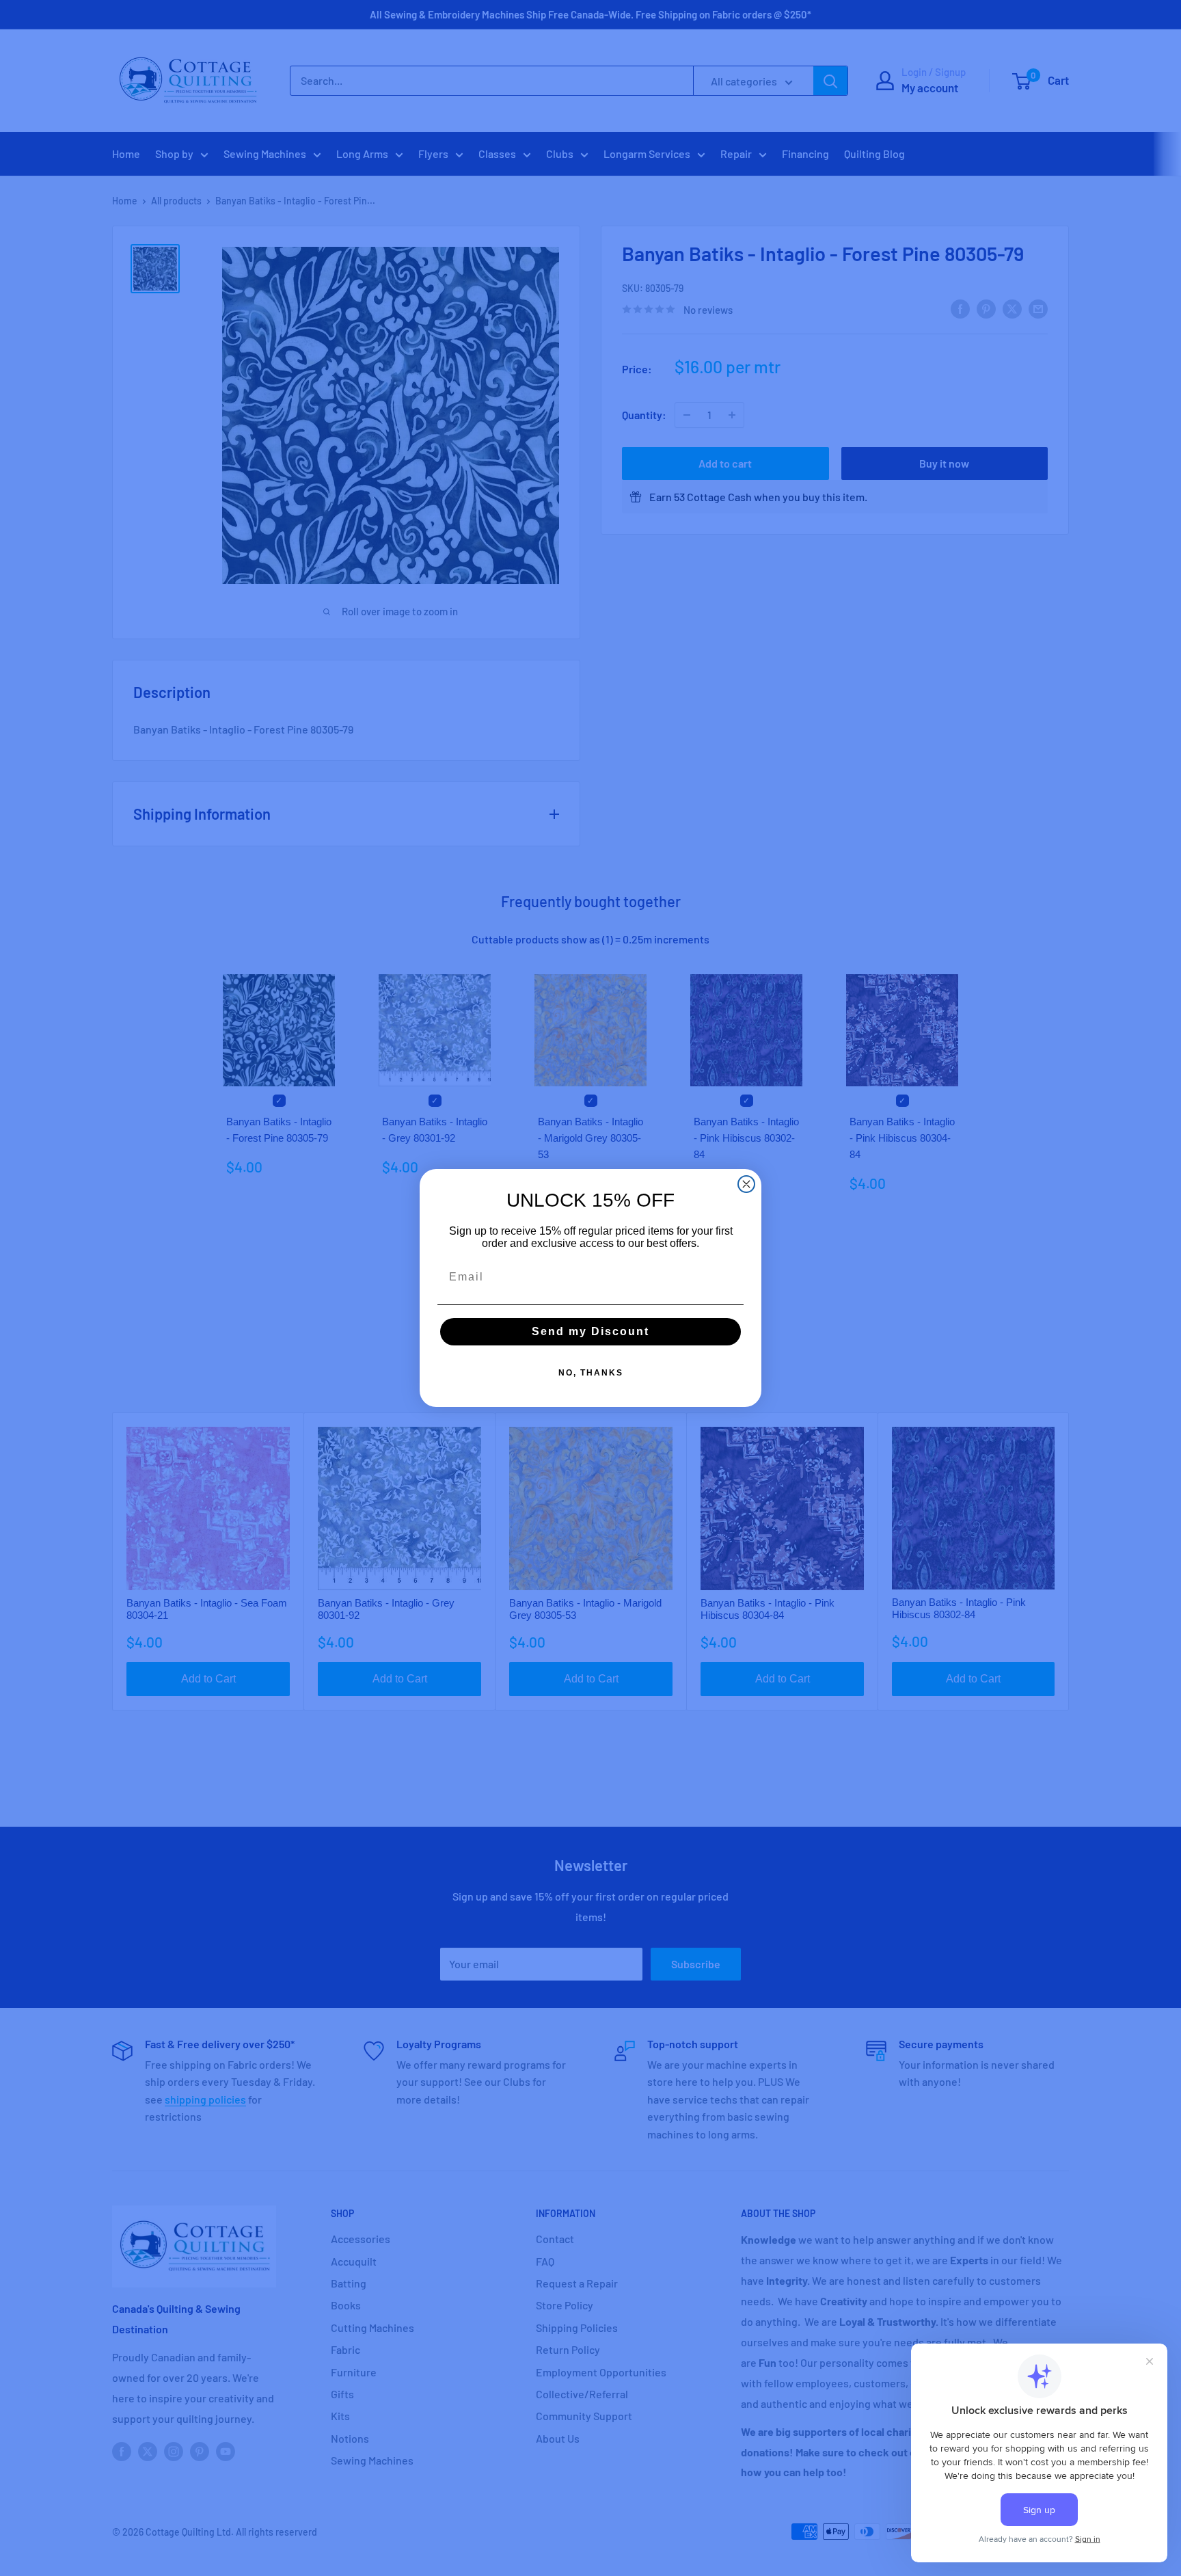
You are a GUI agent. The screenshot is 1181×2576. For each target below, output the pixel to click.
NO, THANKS (591, 1373)
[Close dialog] (746, 1184)
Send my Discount (590, 1331)
